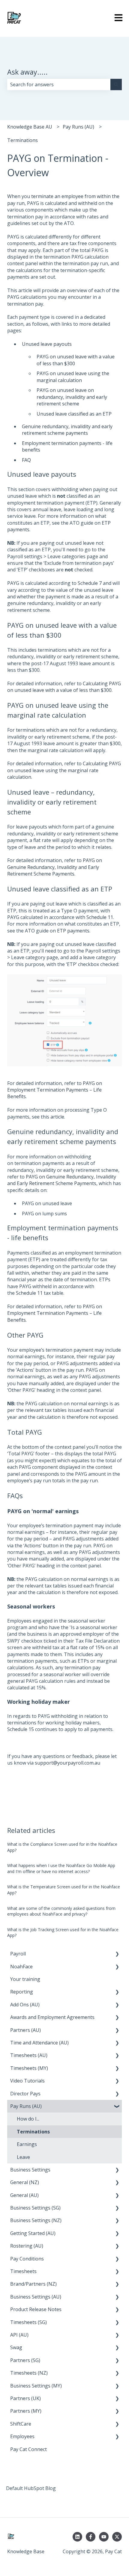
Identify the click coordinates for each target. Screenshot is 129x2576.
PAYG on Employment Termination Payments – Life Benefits (55, 1313)
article (57, 1117)
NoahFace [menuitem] (21, 1967)
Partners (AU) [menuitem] (25, 2030)
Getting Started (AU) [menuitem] (33, 2233)
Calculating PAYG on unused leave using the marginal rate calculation (64, 770)
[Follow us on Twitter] (117, 2537)
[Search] (116, 84)
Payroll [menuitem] (18, 1954)
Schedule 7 (90, 583)
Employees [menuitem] (22, 2436)
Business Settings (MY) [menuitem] (36, 2386)
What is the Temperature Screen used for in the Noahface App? (64, 1890)
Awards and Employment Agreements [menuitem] (52, 2017)
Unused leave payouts (47, 344)
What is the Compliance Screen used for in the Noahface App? (62, 1847)
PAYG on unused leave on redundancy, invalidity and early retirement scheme (72, 397)
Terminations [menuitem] (33, 2132)
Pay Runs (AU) (78, 127)
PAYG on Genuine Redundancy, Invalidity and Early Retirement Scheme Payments (55, 867)
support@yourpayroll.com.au (67, 1763)
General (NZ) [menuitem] (25, 2182)
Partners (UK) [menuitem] (25, 2398)
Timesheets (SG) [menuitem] (28, 2322)
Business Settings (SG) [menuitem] (35, 2208)
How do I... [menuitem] (28, 2119)
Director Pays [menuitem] (25, 2094)
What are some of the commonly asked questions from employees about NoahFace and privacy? (61, 1911)
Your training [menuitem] (25, 1979)
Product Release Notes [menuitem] (36, 2309)
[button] (117, 1954)
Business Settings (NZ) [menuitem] (36, 2220)
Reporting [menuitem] (22, 1992)
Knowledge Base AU (30, 127)
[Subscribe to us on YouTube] (104, 2537)
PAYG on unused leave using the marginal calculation (73, 377)
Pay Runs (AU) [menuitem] (26, 2106)
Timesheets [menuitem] (23, 2271)
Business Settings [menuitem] (30, 2170)
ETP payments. (74, 931)
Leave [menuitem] (23, 2157)
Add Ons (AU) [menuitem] (25, 2005)
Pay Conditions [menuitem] (27, 2259)
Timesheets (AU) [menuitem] (29, 2055)
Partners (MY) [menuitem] (26, 2411)
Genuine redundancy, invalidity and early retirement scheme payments (67, 430)
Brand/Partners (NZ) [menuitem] (33, 2284)
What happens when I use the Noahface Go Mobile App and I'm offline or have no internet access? (61, 1868)
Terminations (22, 140)
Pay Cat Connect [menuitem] (28, 2449)
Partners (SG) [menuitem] (25, 2360)
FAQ (26, 460)
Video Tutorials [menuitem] (27, 2081)
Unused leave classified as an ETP (74, 414)
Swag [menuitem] (16, 2347)
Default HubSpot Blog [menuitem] (31, 2488)
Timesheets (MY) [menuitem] (29, 2068)
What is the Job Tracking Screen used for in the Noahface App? (63, 1933)
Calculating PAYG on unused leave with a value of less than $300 (64, 687)
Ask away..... (27, 72)
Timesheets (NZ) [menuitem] (29, 2373)
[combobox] (59, 84)
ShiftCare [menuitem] (21, 2424)
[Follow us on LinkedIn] (77, 2537)
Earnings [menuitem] (27, 2144)
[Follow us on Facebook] (91, 2537)
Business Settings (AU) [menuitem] (36, 2297)
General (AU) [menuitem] (24, 2195)
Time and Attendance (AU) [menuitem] (39, 2043)
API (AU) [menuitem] (19, 2335)
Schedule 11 (100, 917)
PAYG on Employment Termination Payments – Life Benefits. (55, 1090)
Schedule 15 (21, 1729)
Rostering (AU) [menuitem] (27, 2246)
